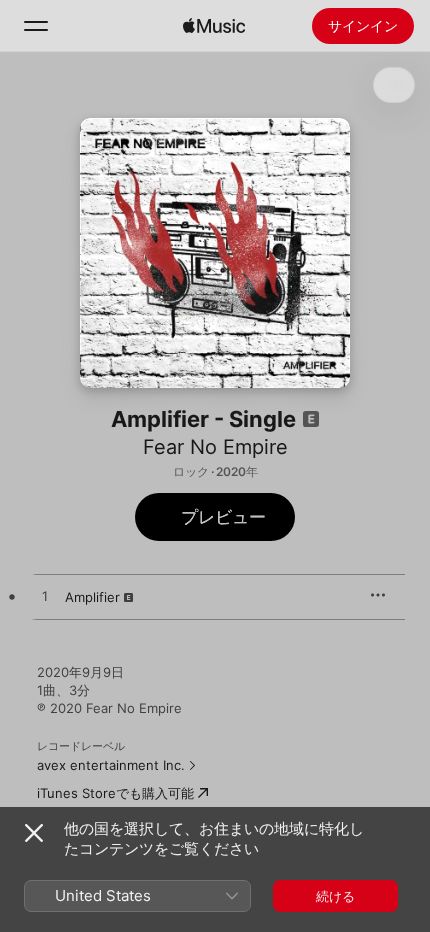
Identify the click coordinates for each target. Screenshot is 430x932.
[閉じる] (34, 833)
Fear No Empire (215, 447)
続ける (335, 896)
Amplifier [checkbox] (92, 597)
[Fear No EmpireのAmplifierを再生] (45, 597)
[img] (214, 26)
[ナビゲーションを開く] (36, 26)
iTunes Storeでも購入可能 (115, 793)
